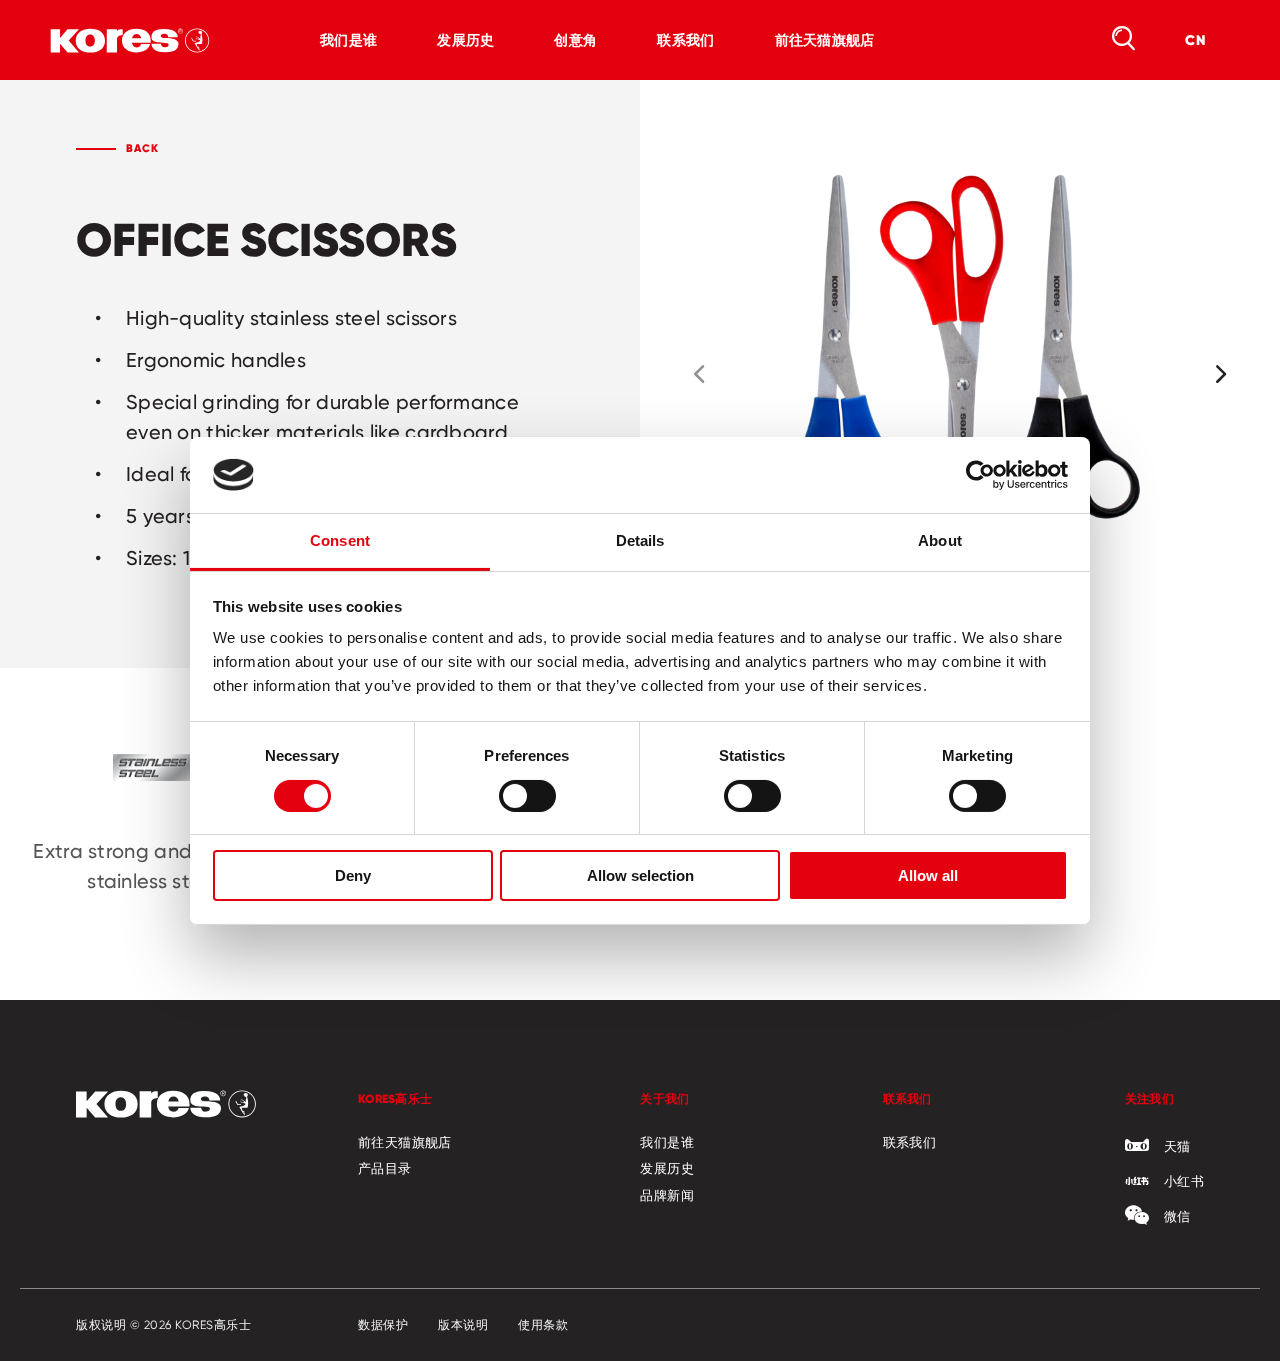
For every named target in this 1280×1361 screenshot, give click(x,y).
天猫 (1177, 1146)
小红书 (1184, 1181)
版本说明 (463, 1325)
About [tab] (940, 540)
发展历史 (465, 40)
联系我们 (685, 40)
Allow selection (640, 875)
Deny (353, 875)
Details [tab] (640, 540)
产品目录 (385, 1168)
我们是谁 (348, 40)
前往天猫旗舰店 (825, 40)
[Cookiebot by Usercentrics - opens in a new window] (980, 475)
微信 (1177, 1216)
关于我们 (664, 1098)
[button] (699, 374)
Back (142, 148)
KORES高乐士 (395, 1098)
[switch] (527, 796)
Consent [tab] (340, 540)
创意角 (575, 40)
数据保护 (383, 1325)
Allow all (928, 875)
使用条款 (543, 1325)
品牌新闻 (667, 1195)
